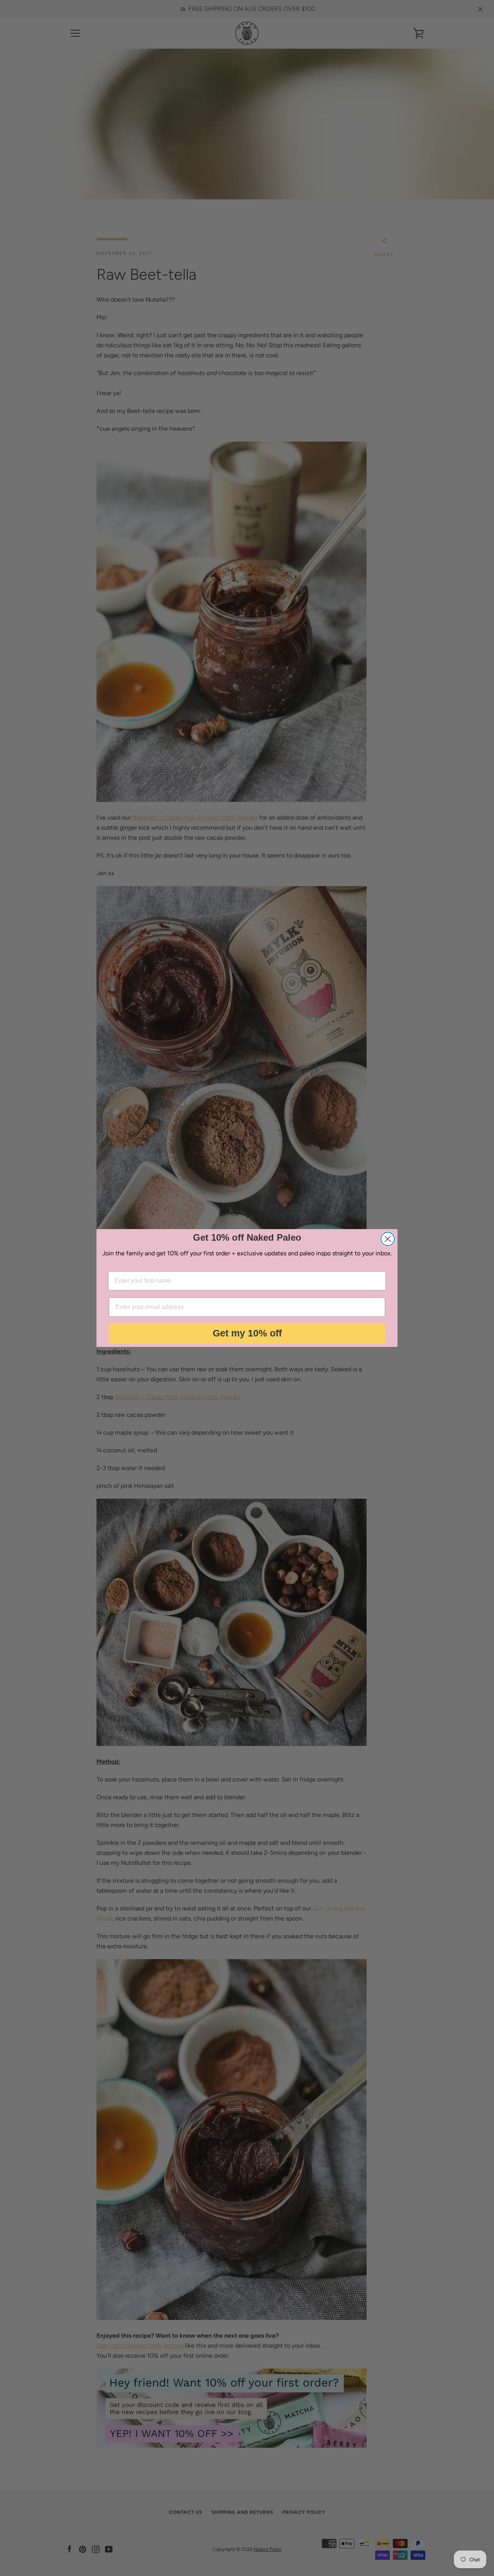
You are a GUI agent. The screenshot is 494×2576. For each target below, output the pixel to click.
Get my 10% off (247, 1333)
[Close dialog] (388, 1239)
